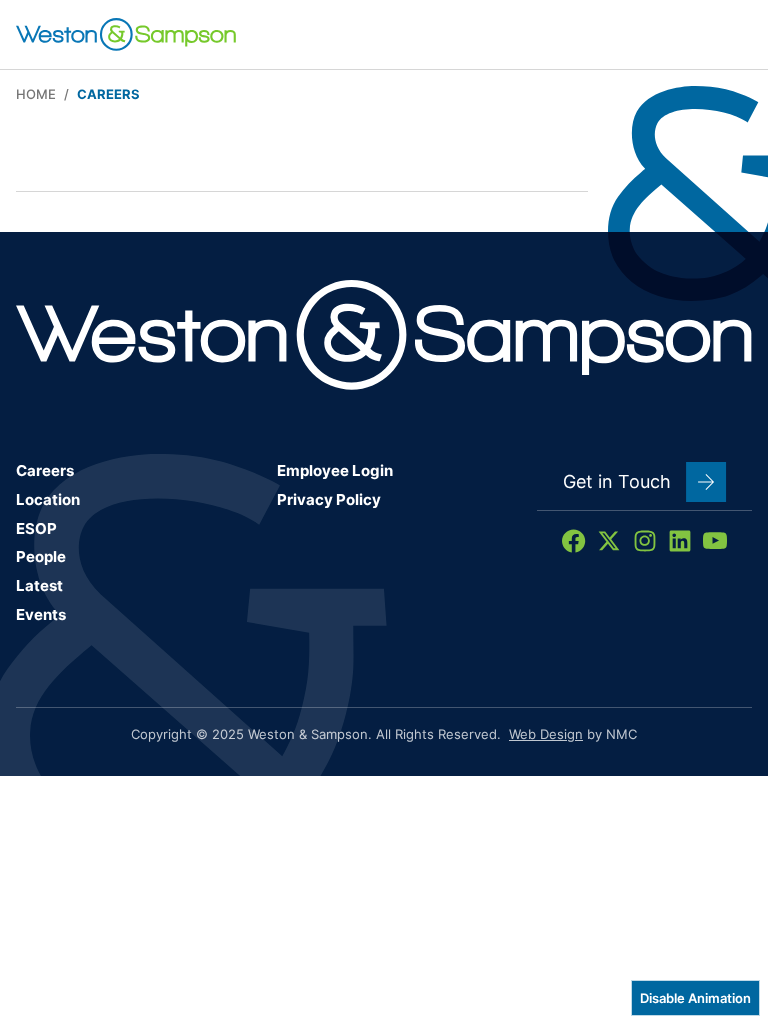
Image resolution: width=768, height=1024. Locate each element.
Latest (39, 585)
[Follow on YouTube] (715, 541)
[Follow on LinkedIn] (680, 541)
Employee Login (335, 470)
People (41, 556)
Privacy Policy (329, 499)
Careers (45, 470)
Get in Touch (617, 481)
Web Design (546, 734)
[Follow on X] (609, 541)
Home (36, 94)
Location (48, 499)
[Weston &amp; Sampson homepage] (126, 34)
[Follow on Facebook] (574, 541)
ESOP (36, 528)
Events (41, 614)
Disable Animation (695, 998)
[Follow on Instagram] (645, 541)
